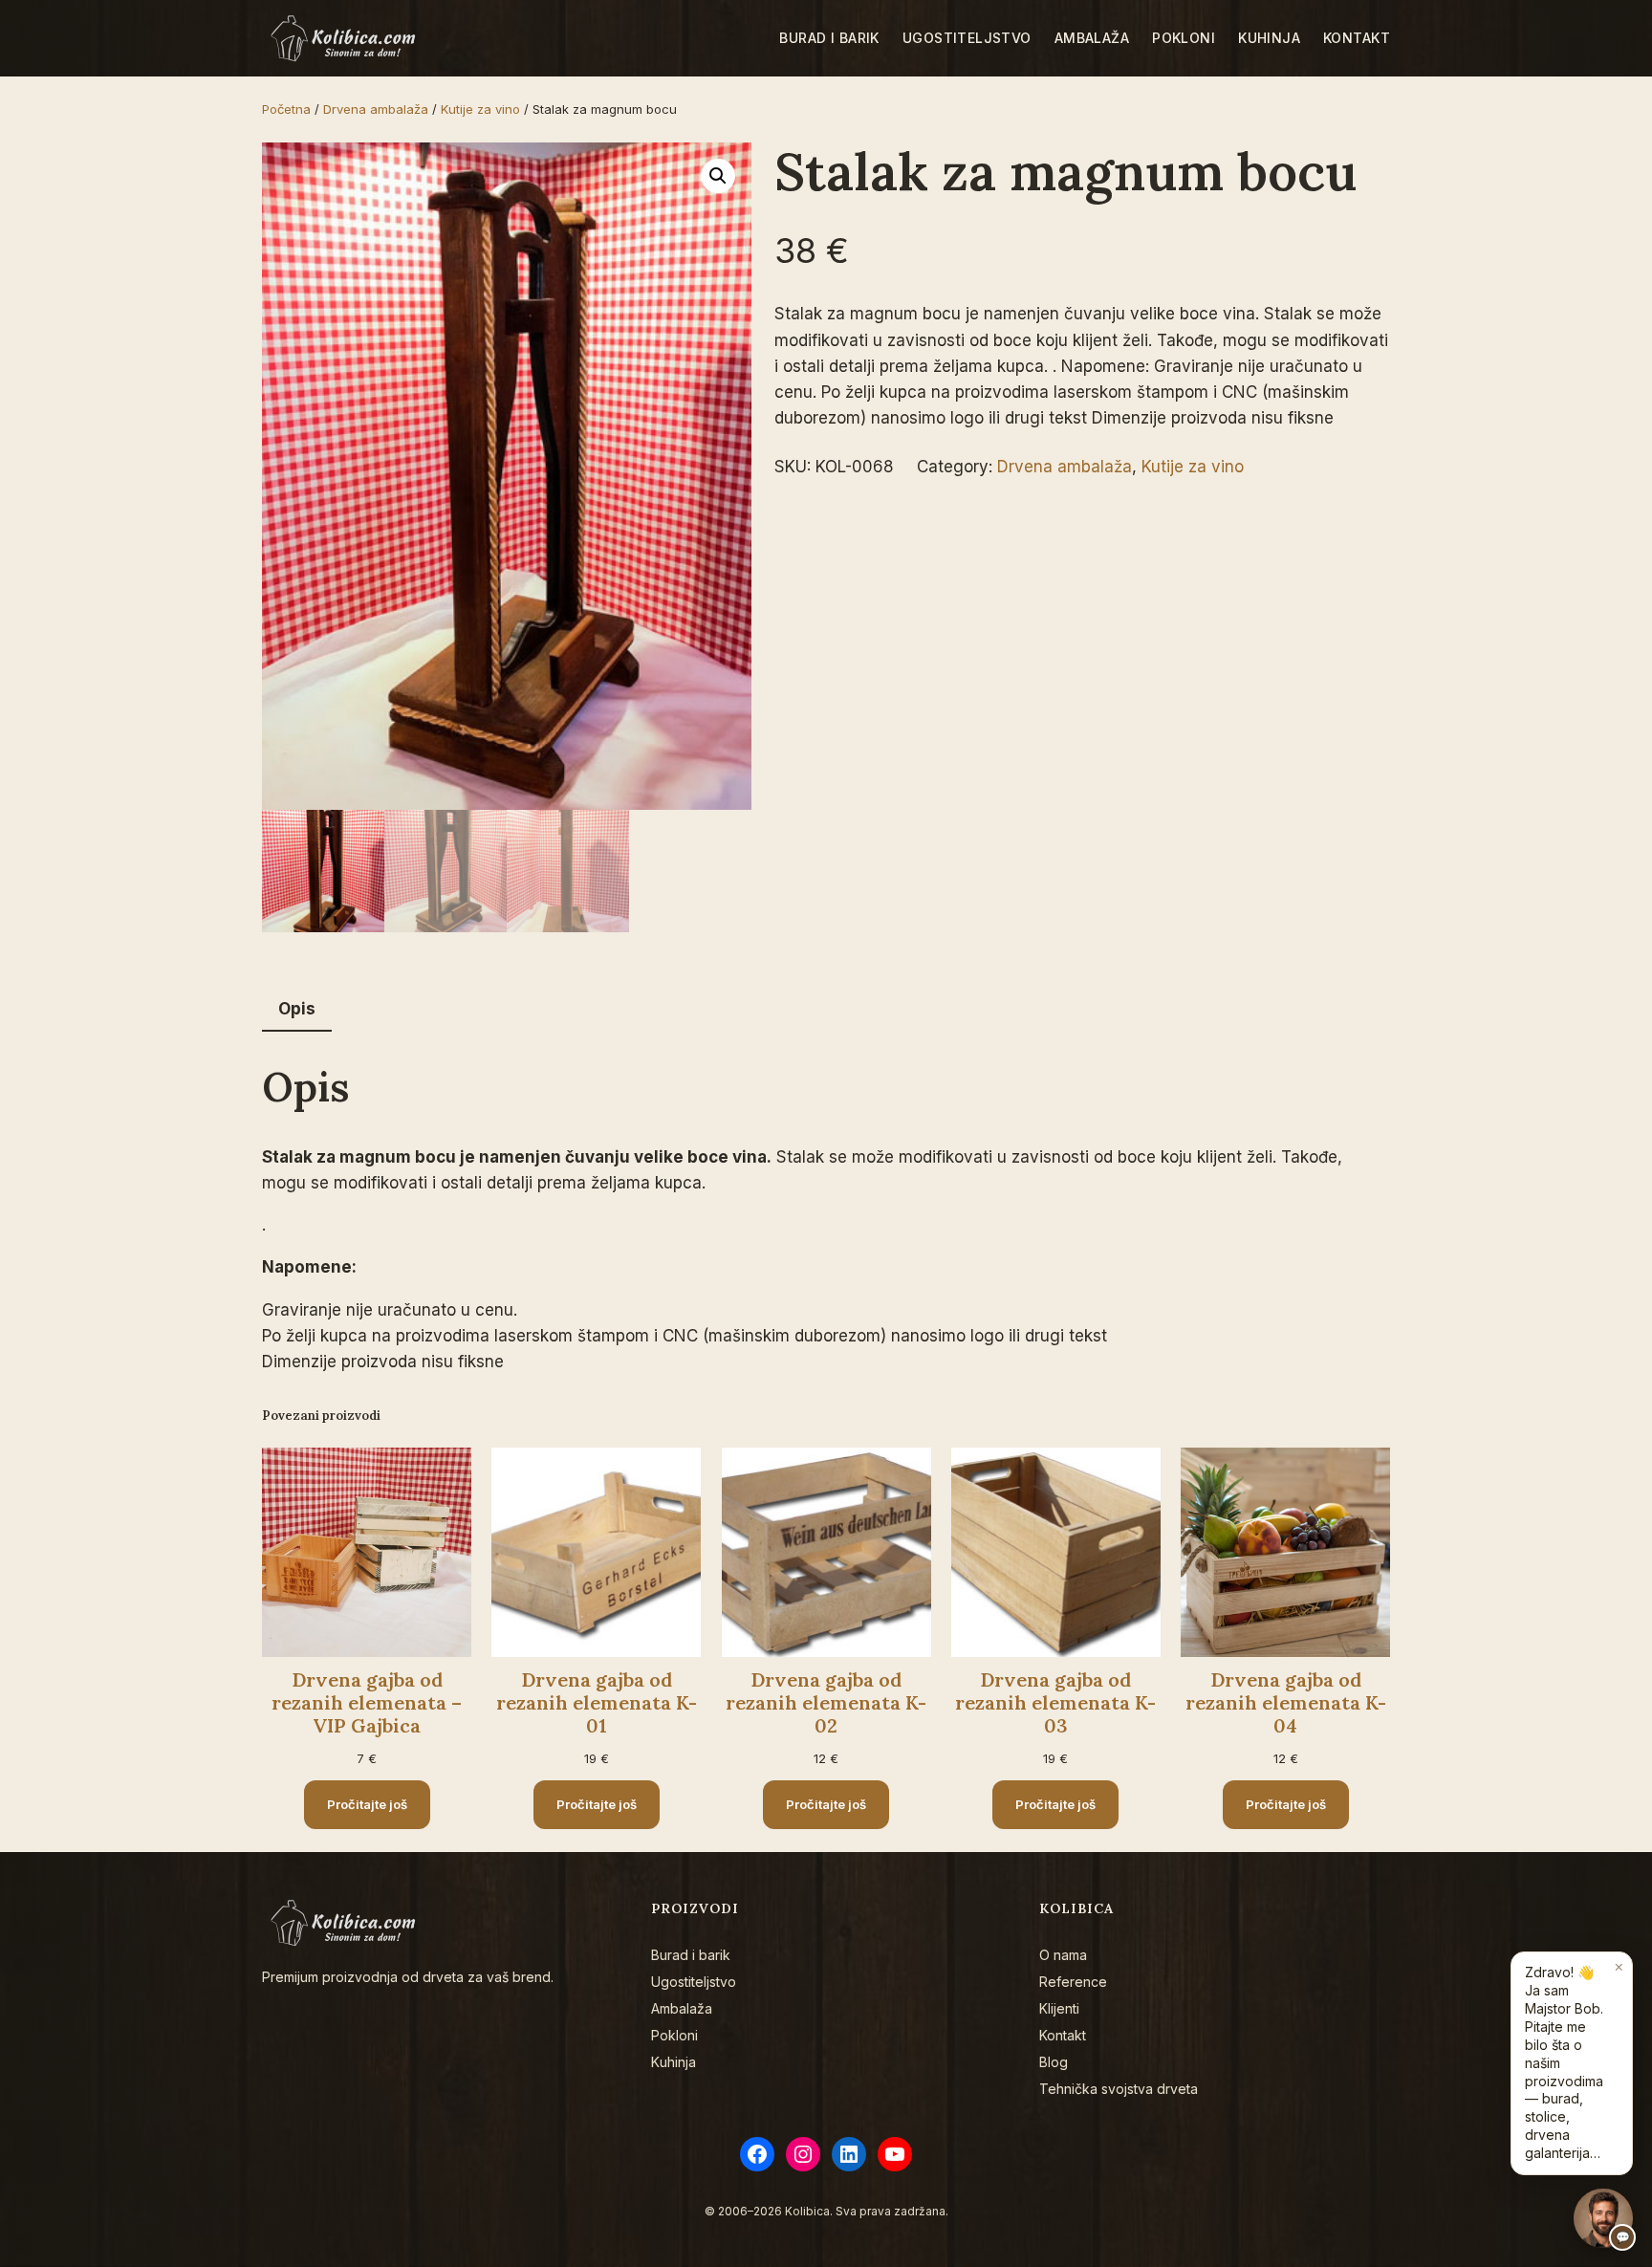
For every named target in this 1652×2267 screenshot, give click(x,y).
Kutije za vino (480, 109)
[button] (718, 176)
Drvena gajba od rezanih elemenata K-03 (1055, 1703)
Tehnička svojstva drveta (1119, 2089)
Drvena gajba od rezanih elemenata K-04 (1286, 1703)
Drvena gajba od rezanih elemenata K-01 (597, 1703)
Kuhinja (674, 2062)
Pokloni (674, 2035)
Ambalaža (682, 2008)
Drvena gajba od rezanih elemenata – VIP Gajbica (367, 1703)
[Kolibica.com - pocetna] (346, 38)
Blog (1054, 2062)
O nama (1063, 1955)
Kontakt (1063, 2035)
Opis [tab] (297, 1009)
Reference (1073, 1982)
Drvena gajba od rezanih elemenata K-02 (826, 1703)
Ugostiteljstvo (694, 1982)
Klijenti (1059, 2008)
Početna (286, 109)
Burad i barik (691, 1955)
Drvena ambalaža (376, 109)
